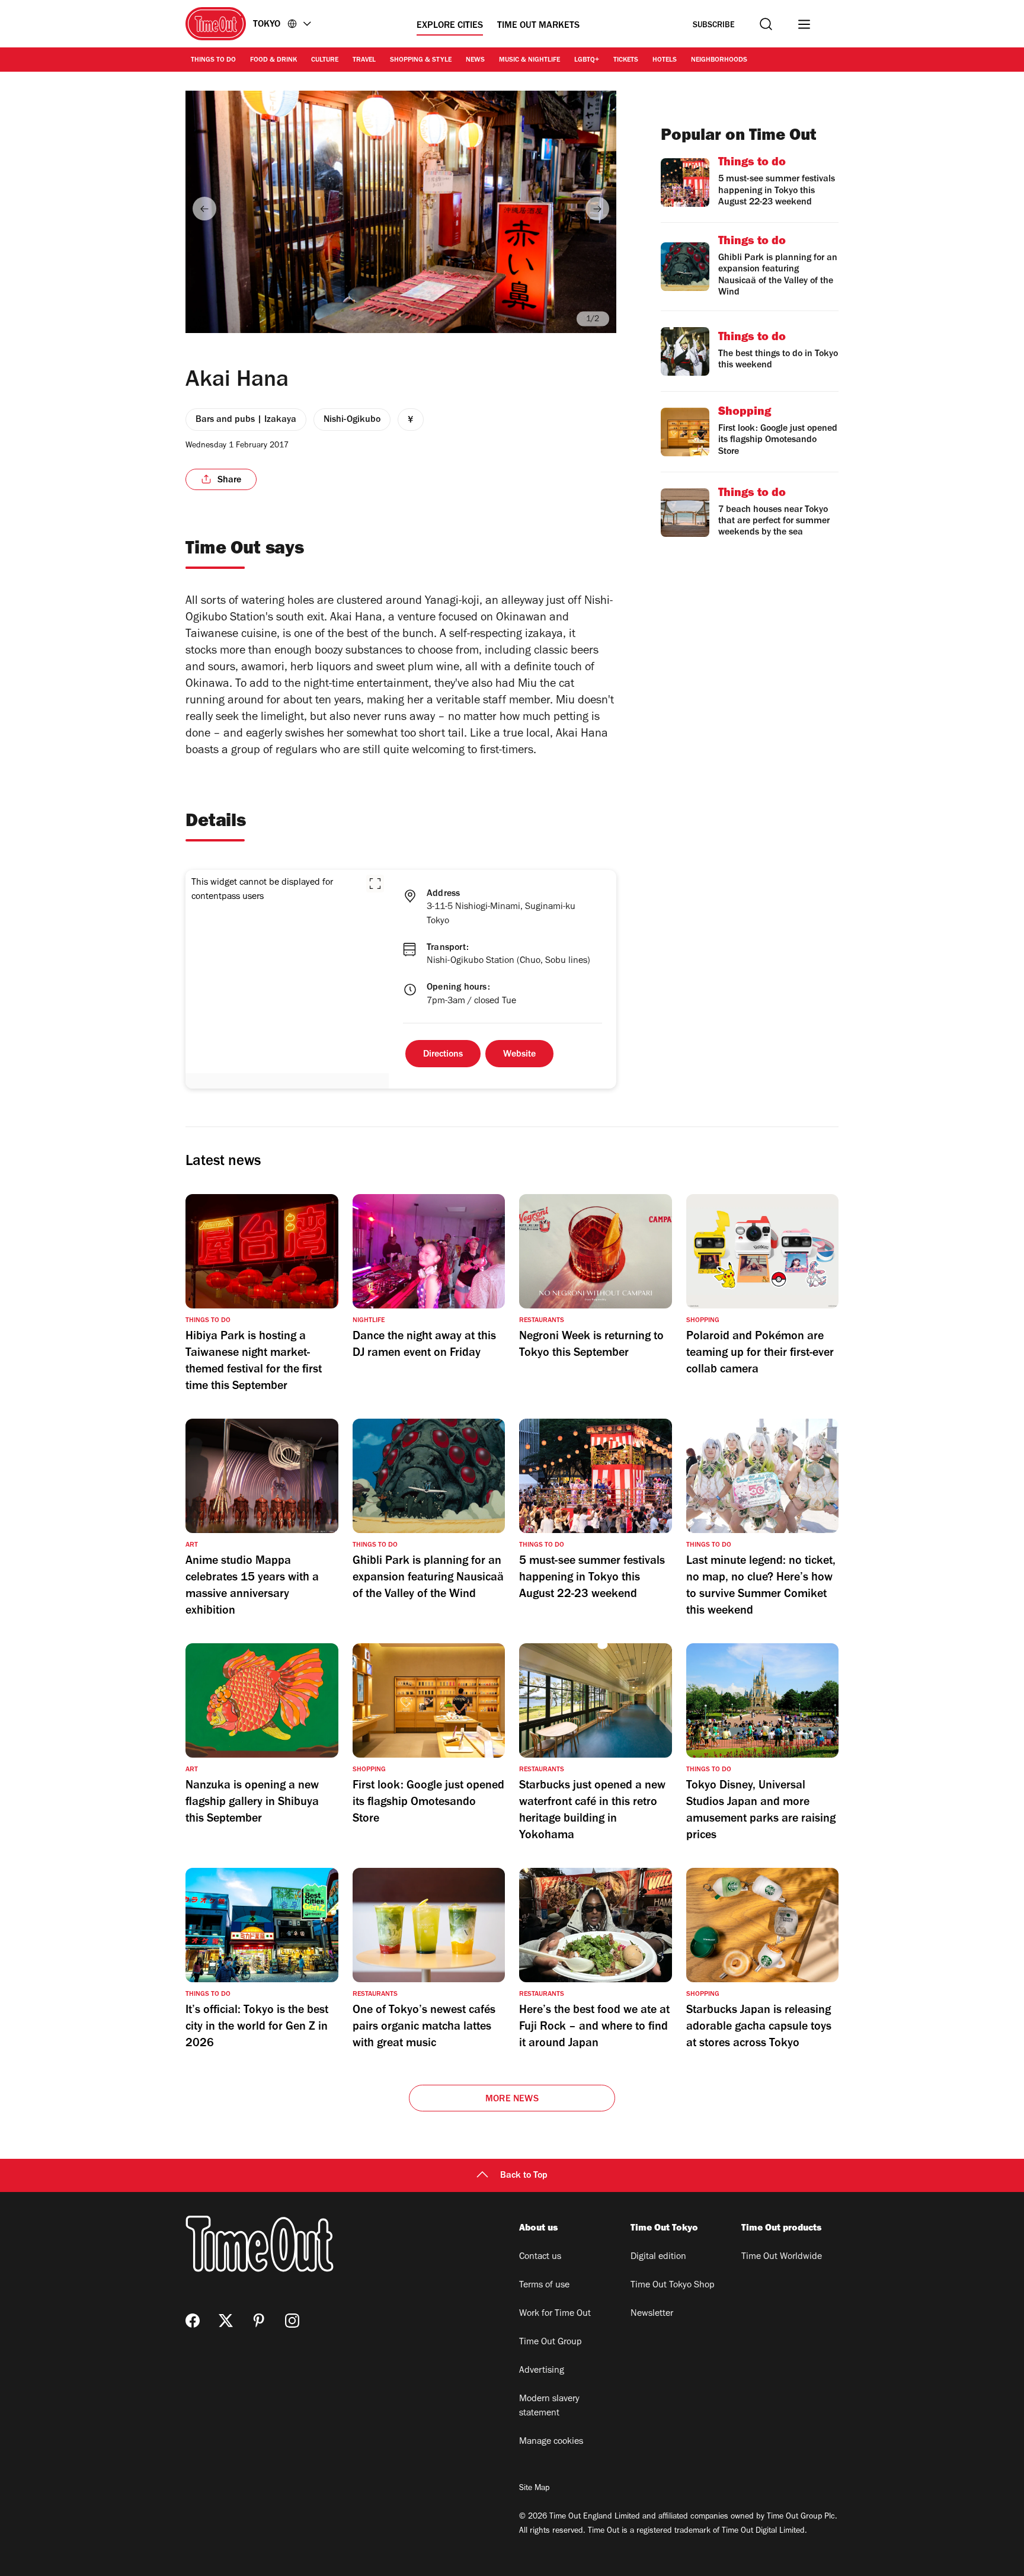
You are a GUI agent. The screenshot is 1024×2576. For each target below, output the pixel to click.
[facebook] (193, 2321)
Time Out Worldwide (782, 2257)
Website (519, 1055)
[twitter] (226, 2321)
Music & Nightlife (529, 60)
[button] (375, 884)
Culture (325, 60)
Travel (364, 60)
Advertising (542, 2371)
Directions (443, 1055)
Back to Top (524, 2176)
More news (512, 2100)
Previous (204, 209)
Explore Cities (450, 26)
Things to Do (213, 60)
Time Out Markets (538, 26)
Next (597, 209)
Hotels (665, 60)
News (475, 60)
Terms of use (544, 2286)
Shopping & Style (421, 60)
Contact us (540, 2257)
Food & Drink (273, 60)
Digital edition (658, 2257)
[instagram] (292, 2321)
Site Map (534, 2489)
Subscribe (714, 26)
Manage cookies (551, 2442)
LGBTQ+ (587, 60)
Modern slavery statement (549, 2407)
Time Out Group (551, 2343)
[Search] (766, 24)
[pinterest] (259, 2321)
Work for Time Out (555, 2314)
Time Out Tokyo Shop (673, 2286)
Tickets (626, 60)
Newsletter (652, 2314)
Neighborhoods (719, 60)
